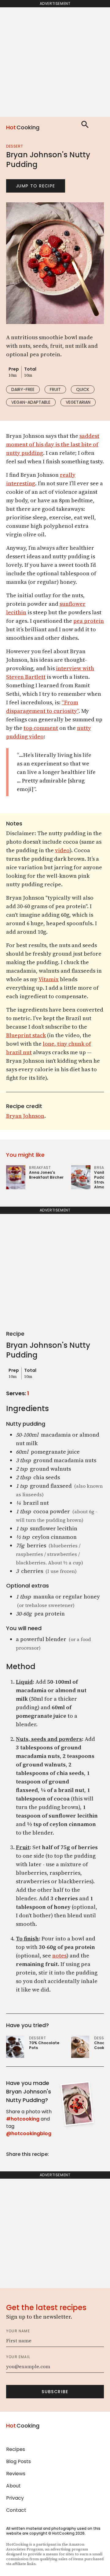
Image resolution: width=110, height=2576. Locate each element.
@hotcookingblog (29, 2133)
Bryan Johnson (25, 1116)
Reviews (16, 2474)
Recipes (16, 2449)
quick (83, 389)
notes (59, 1956)
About (13, 2486)
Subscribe (55, 2392)
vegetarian (78, 402)
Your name (18, 2331)
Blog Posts (18, 2461)
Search (85, 124)
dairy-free (23, 389)
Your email (18, 2357)
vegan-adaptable (31, 402)
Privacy (15, 2498)
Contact (16, 2510)
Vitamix (49, 979)
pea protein (89, 621)
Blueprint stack (26, 1035)
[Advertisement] (55, 62)
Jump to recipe (36, 186)
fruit (55, 389)
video (62, 850)
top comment (41, 728)
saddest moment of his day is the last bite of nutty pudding (53, 444)
